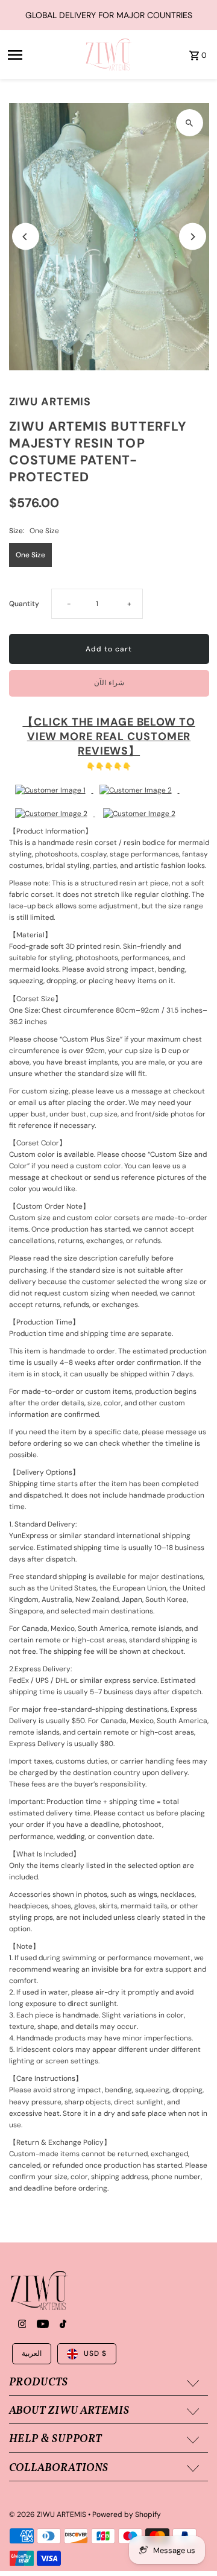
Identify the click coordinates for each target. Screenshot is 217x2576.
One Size (30, 555)
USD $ (95, 2353)
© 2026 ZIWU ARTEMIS (49, 2514)
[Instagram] (21, 2325)
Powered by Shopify (127, 2514)
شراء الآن (109, 683)
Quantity (24, 604)
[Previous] (26, 237)
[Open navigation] (42, 55)
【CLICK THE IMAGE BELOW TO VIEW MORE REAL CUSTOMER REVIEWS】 (108, 736)
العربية (32, 2353)
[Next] (193, 237)
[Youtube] (41, 2325)
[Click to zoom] (190, 123)
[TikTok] (61, 2325)
